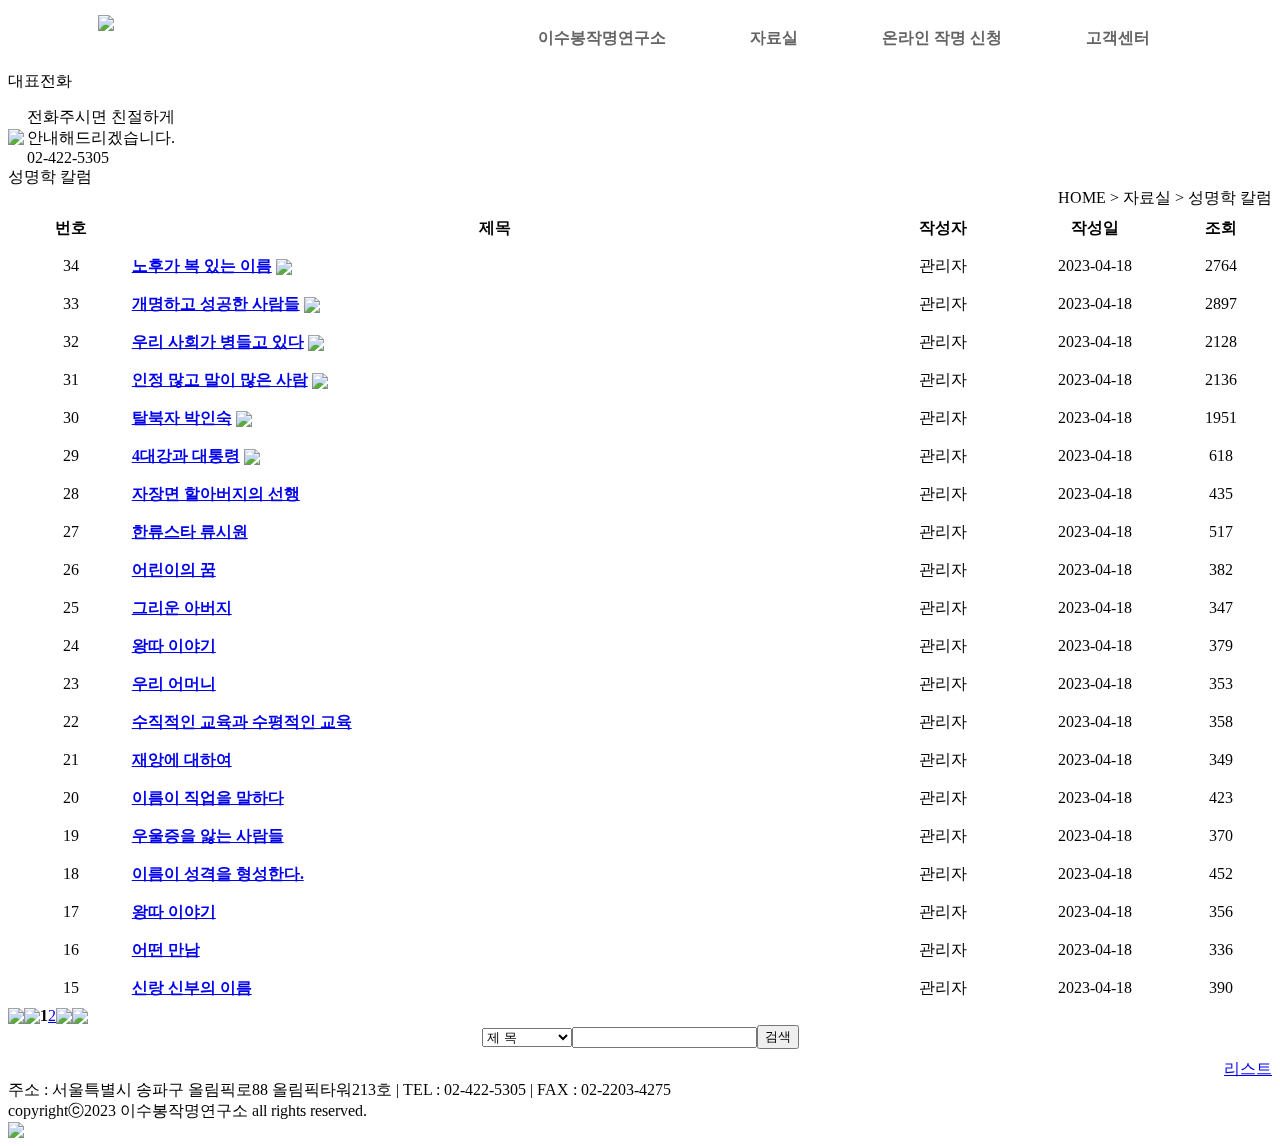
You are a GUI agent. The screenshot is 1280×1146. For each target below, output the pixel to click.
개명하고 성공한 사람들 (216, 303)
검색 (778, 1036)
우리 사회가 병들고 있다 (218, 341)
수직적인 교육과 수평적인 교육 (242, 721)
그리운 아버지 (182, 607)
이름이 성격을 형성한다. (218, 873)
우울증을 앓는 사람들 (208, 835)
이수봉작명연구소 (602, 37)
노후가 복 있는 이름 (202, 265)
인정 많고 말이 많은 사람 (220, 379)
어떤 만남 (166, 949)
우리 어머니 (174, 683)
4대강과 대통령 (186, 455)
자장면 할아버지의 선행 (216, 493)
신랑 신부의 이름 (192, 987)
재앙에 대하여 (182, 759)
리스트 (1248, 1068)
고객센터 (1118, 37)
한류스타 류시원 (190, 531)
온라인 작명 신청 (942, 37)
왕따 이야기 (174, 645)
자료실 (774, 37)
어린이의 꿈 (174, 569)
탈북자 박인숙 (182, 417)
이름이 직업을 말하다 (208, 797)
